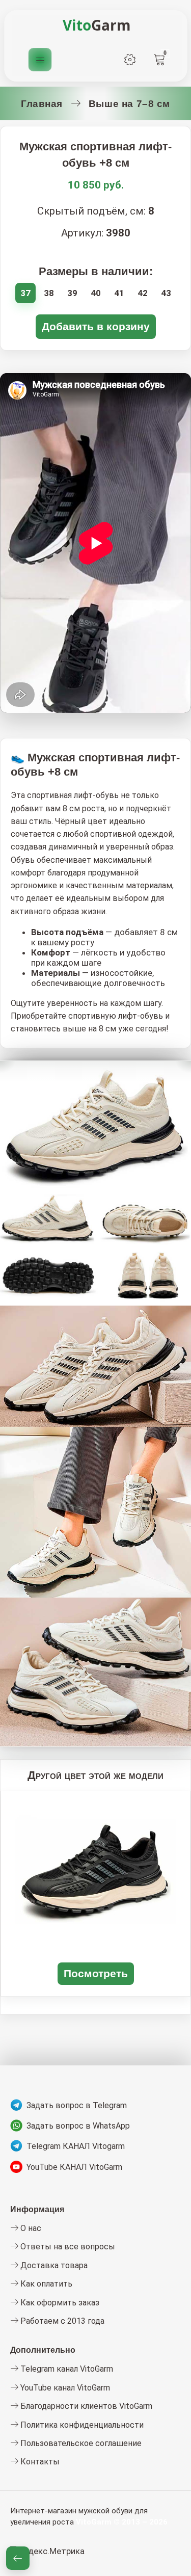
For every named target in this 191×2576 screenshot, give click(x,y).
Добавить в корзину (96, 326)
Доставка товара (53, 2265)
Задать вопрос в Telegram (77, 2105)
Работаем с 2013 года (61, 2321)
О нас (30, 2228)
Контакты (39, 2462)
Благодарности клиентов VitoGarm (85, 2406)
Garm (97, 25)
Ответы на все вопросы (67, 2247)
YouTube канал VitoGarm (64, 2388)
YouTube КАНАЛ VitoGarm (74, 2167)
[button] (18, 2558)
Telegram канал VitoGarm (66, 2369)
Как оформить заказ (59, 2303)
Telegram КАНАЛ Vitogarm (76, 2146)
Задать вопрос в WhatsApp (78, 2126)
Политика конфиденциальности (81, 2425)
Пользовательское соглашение (80, 2443)
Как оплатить (45, 2284)
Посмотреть (96, 1973)
